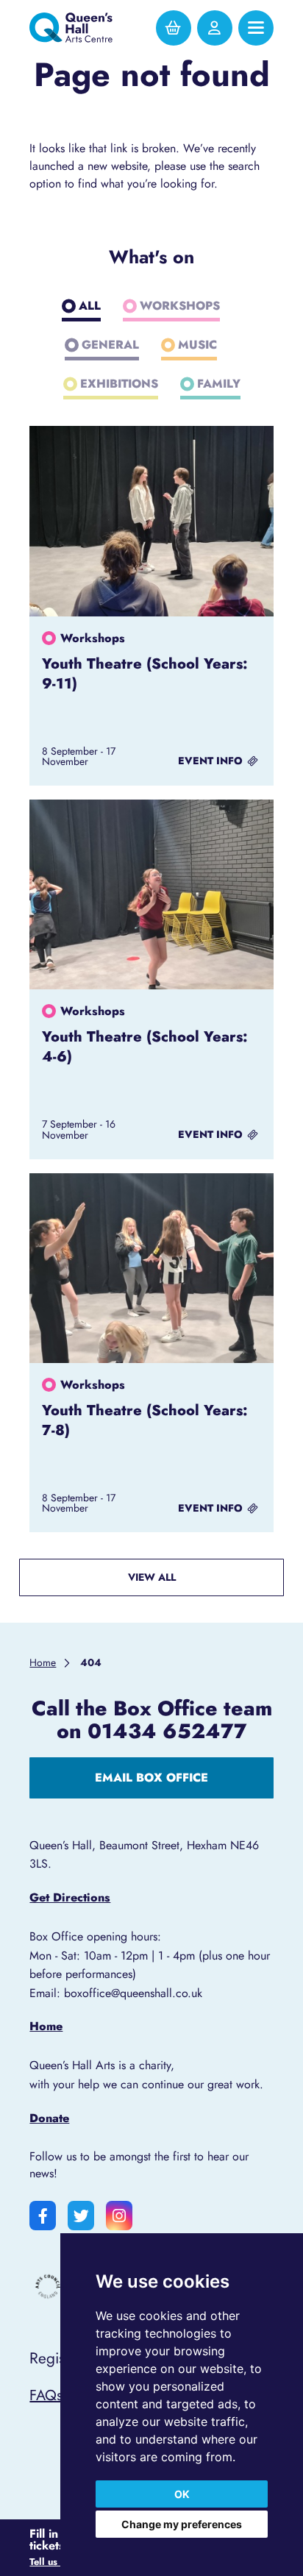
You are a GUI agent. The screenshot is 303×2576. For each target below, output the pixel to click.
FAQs (46, 2395)
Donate (49, 2118)
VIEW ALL (152, 1577)
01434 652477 (167, 1731)
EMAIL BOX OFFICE (151, 1778)
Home (46, 2026)
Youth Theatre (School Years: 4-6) (145, 1046)
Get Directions (70, 1897)
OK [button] (182, 2494)
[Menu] (256, 28)
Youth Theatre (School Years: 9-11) (145, 673)
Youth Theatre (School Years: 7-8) (145, 1420)
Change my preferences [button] (182, 2524)
